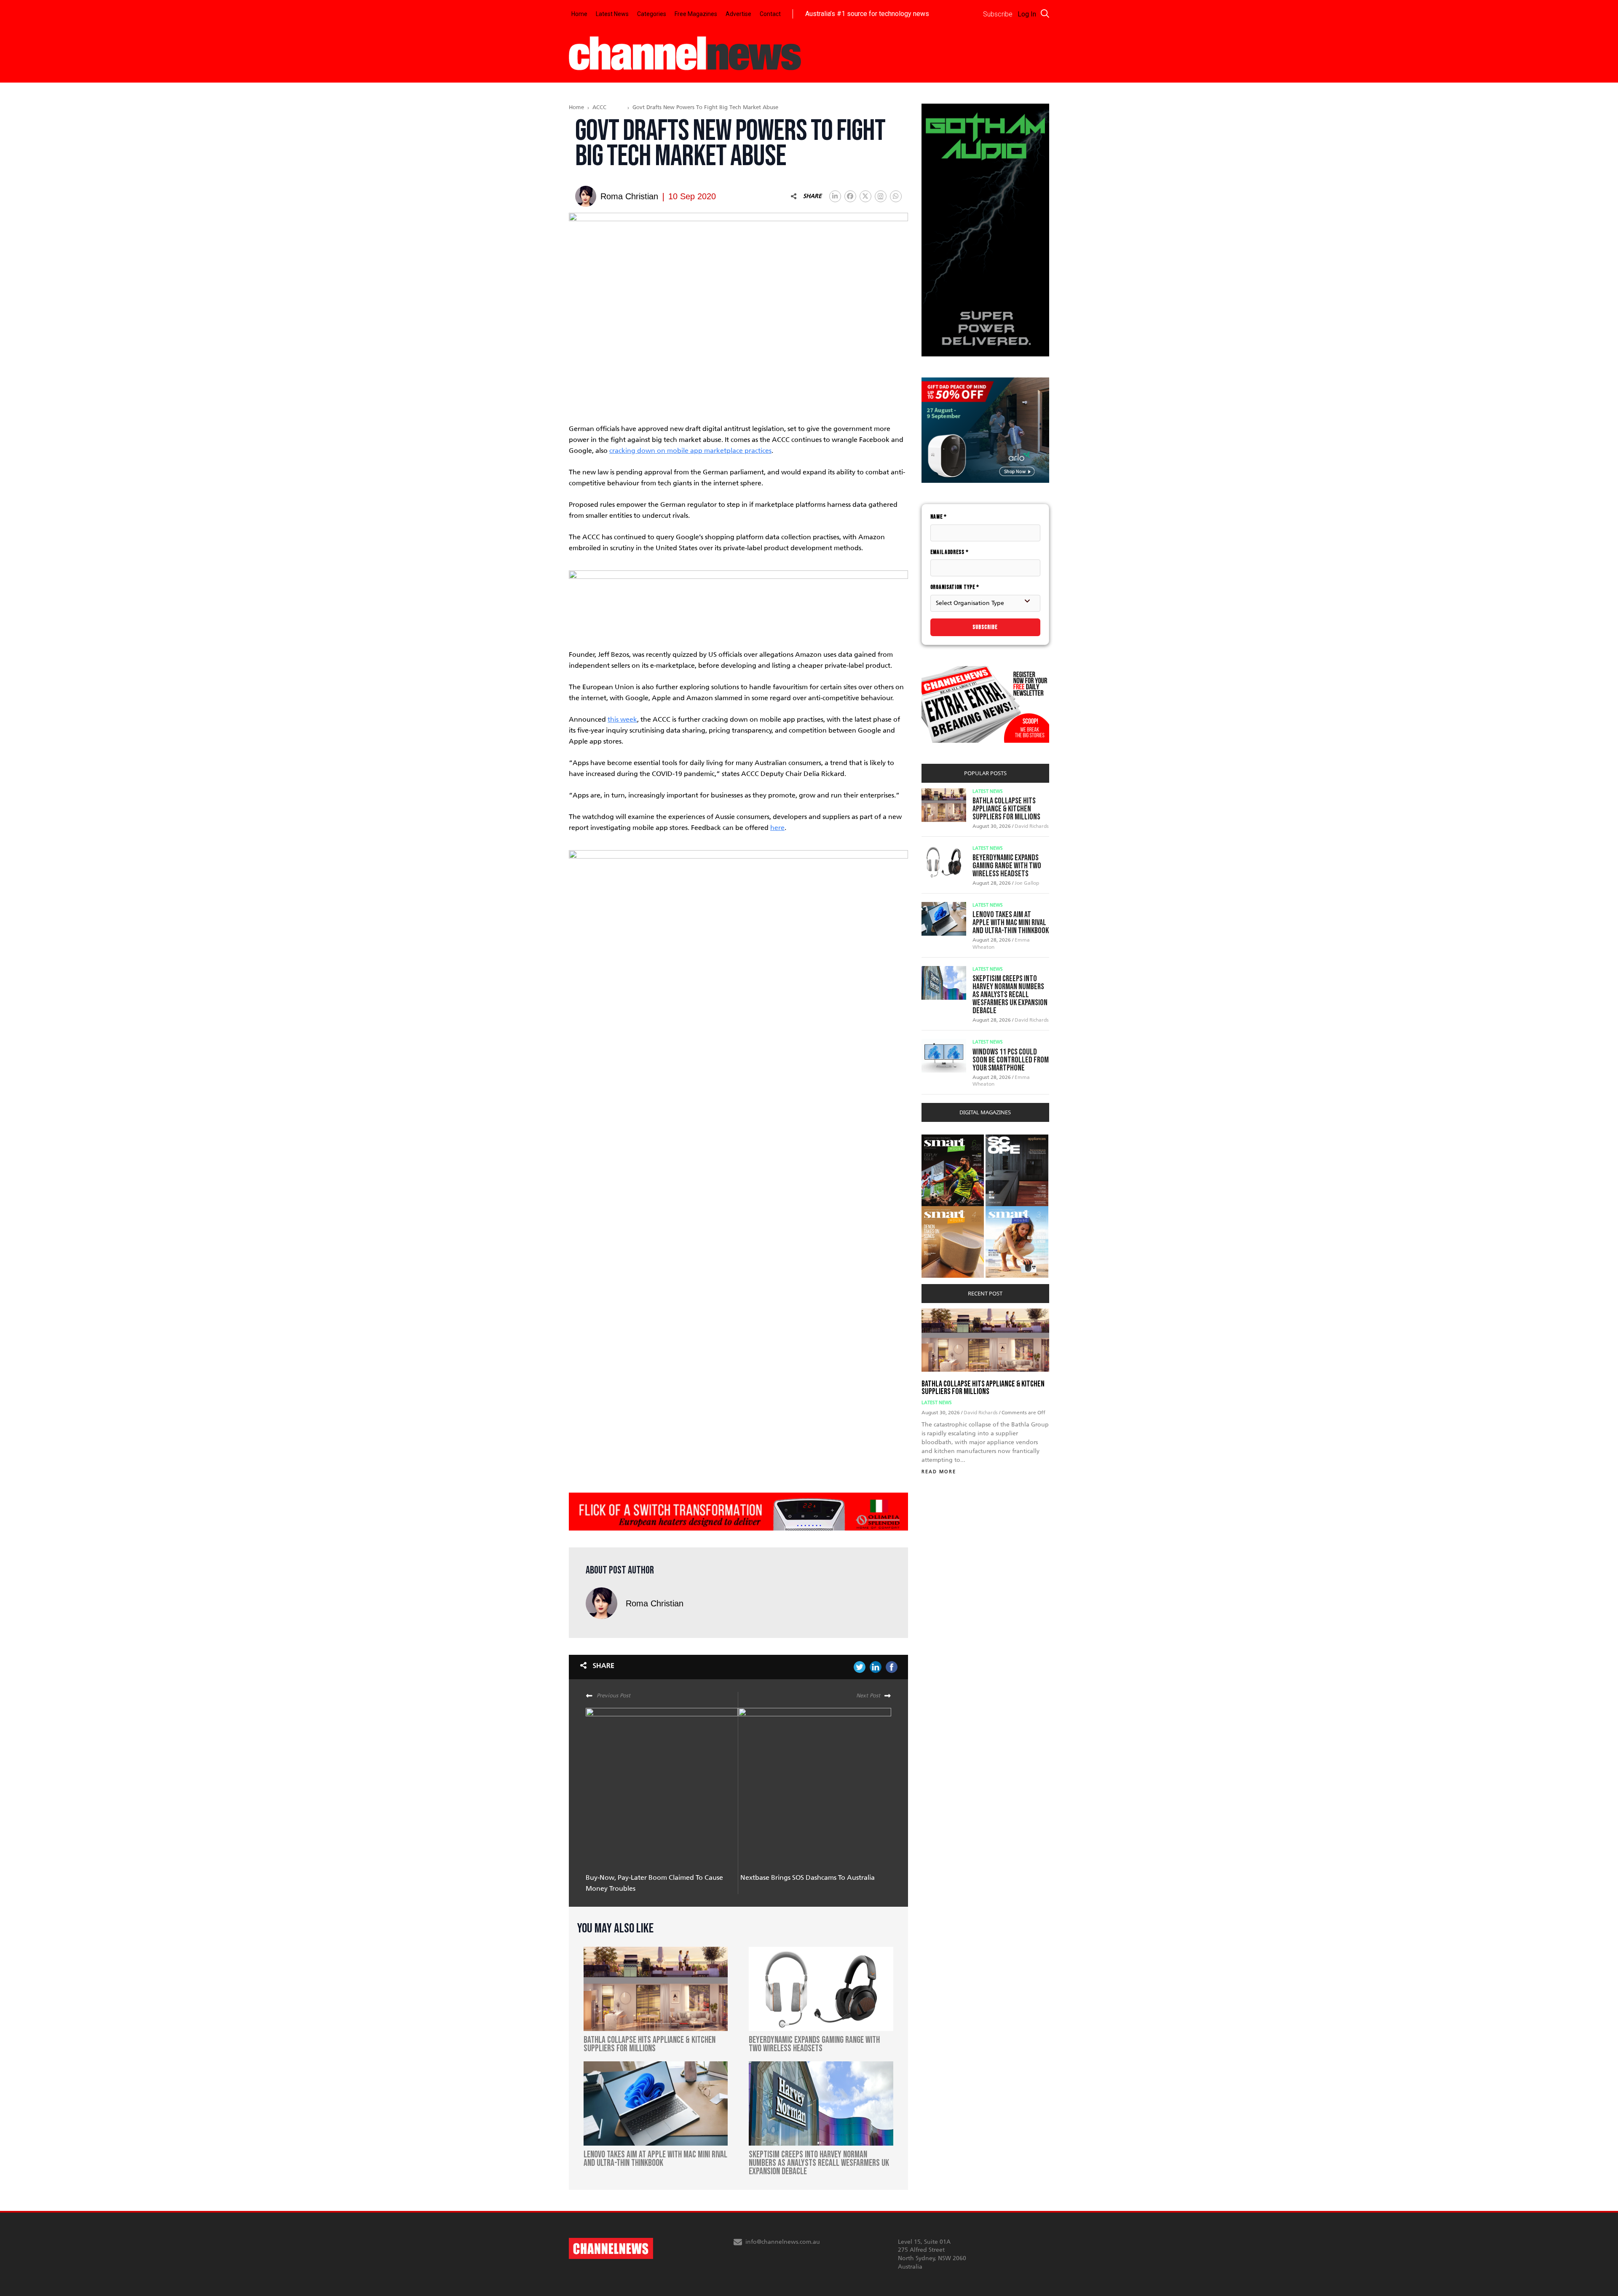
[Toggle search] (1045, 13)
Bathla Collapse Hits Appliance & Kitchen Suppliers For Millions (1006, 809)
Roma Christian (655, 1603)
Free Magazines (696, 14)
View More (939, 1139)
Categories (652, 14)
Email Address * (950, 552)
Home (579, 14)
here (777, 828)
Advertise (738, 14)
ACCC (599, 107)
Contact (770, 14)
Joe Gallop (1027, 883)
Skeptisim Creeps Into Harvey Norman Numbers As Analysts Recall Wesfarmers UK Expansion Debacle (1010, 995)
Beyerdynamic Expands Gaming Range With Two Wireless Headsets (1007, 866)
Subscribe (985, 627)
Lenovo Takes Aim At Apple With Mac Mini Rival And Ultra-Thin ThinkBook (1011, 923)
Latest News (612, 14)
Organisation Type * (955, 587)
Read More (939, 1472)
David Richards (1032, 826)
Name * (939, 517)
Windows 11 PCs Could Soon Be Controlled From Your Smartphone (1011, 1060)
